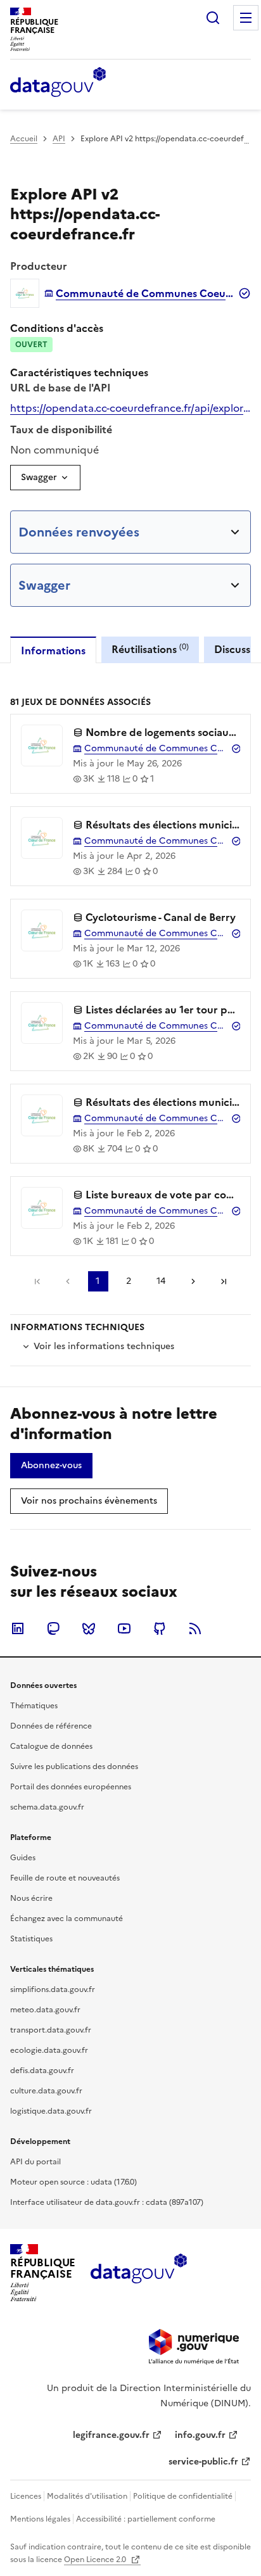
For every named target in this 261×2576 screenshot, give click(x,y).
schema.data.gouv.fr (47, 1807)
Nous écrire (31, 1898)
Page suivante (193, 1281)
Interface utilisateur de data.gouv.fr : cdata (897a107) (107, 2202)
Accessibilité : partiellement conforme (146, 2519)
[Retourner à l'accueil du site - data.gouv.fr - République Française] (138, 2273)
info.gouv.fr (200, 2435)
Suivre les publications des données (74, 1767)
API (59, 139)
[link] (51, 1466)
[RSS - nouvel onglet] (195, 1628)
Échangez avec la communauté (67, 1919)
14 (161, 1281)
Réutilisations (150, 649)
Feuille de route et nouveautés (65, 1878)
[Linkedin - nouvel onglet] (18, 1628)
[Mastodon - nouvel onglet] (53, 1628)
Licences (26, 2496)
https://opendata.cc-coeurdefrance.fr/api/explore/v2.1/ (130, 408)
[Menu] (246, 18)
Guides (23, 1858)
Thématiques (34, 1706)
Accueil (24, 139)
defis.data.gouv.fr (42, 2071)
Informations (53, 650)
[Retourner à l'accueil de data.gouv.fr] (58, 83)
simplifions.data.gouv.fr (53, 1989)
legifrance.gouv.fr (111, 2435)
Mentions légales (40, 2519)
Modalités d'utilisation (87, 2496)
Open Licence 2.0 (96, 2560)
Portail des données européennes (71, 1787)
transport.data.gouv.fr (51, 2030)
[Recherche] (213, 18)
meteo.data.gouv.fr (45, 2010)
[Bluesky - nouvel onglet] (89, 1628)
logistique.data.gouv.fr (51, 2111)
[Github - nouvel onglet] (160, 1628)
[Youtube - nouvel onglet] (124, 1628)
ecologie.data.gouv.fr (49, 2050)
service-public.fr (203, 2462)
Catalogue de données (51, 1746)
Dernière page (224, 1281)
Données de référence (51, 1726)
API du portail (35, 2162)
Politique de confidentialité (183, 2496)
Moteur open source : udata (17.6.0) (73, 2182)
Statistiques (31, 1939)
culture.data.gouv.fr (46, 2091)
